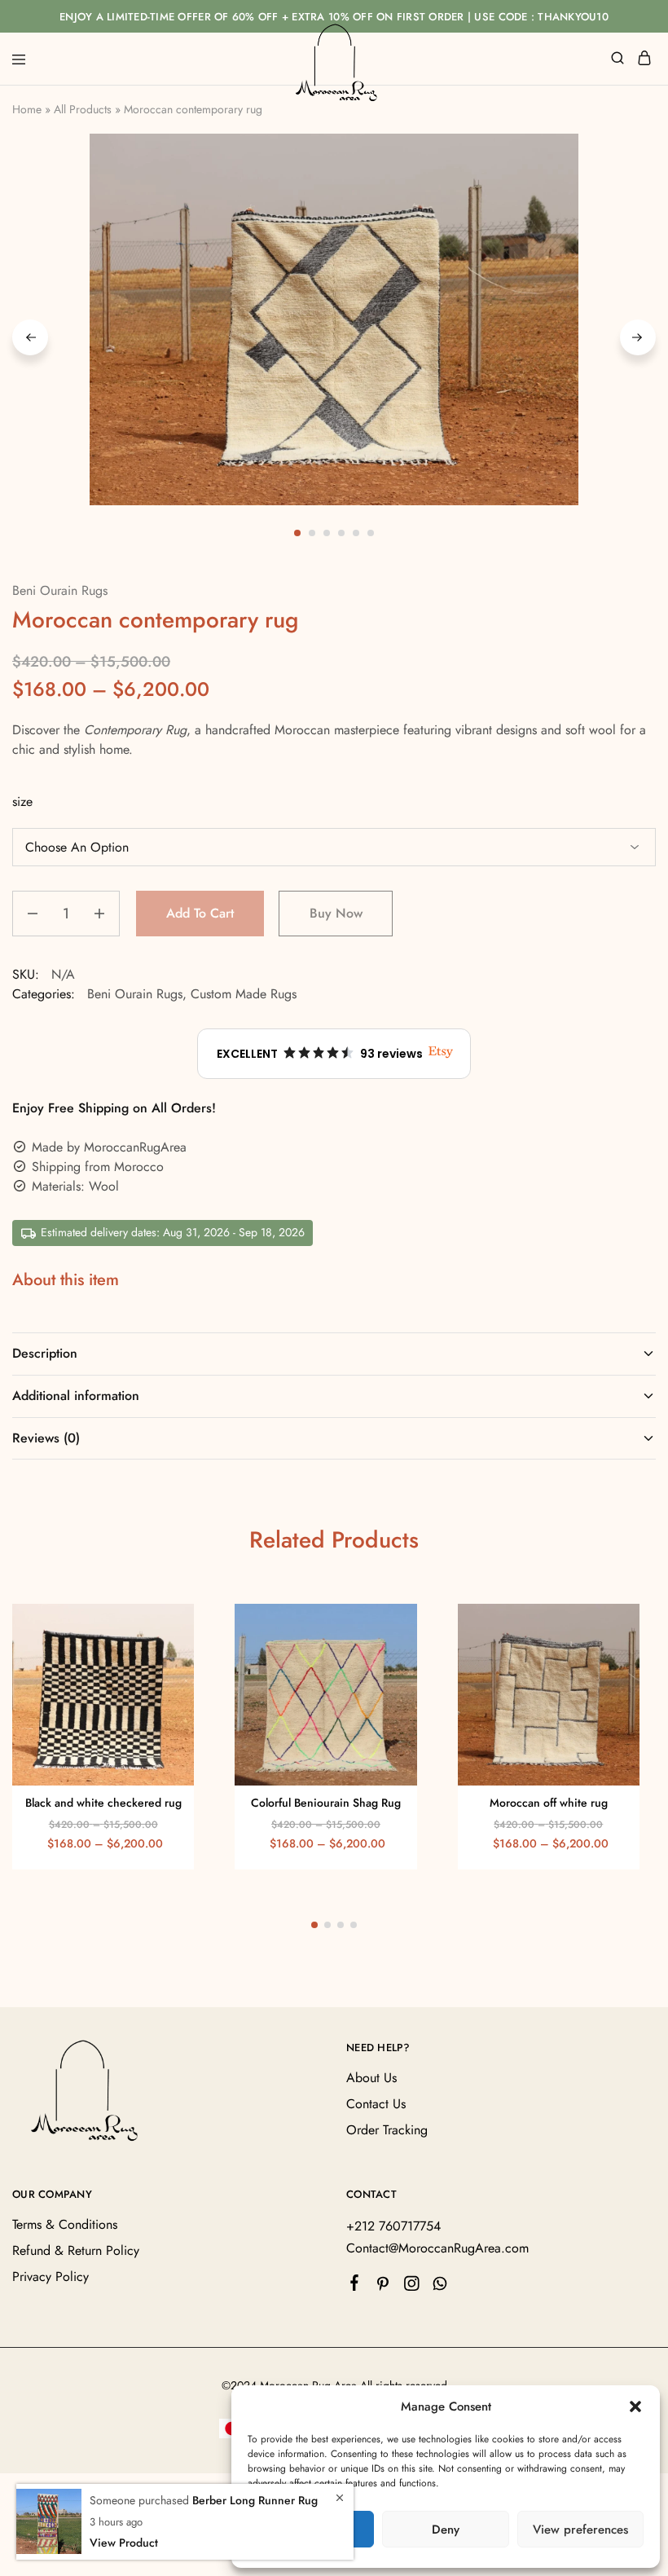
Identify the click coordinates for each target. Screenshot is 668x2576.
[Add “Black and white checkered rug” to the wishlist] (165, 1658)
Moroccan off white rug (549, 1803)
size (22, 801)
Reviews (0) (46, 1438)
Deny (446, 2530)
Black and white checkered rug (103, 1803)
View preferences (580, 2530)
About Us (371, 2078)
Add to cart (200, 913)
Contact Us (376, 2104)
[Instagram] (412, 2287)
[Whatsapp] (440, 2287)
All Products (83, 109)
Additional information (76, 1396)
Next (638, 337)
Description (45, 1353)
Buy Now (336, 913)
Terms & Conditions (65, 2224)
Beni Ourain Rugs (60, 590)
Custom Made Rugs (244, 994)
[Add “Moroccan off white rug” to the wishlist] (610, 1658)
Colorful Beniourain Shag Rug (326, 1803)
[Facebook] (355, 2286)
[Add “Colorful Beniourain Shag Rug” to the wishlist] (387, 1658)
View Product (124, 2543)
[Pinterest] (383, 2287)
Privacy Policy (51, 2277)
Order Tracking (387, 2130)
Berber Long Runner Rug (255, 2500)
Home (27, 109)
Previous (30, 337)
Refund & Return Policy (76, 2250)
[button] (635, 2406)
